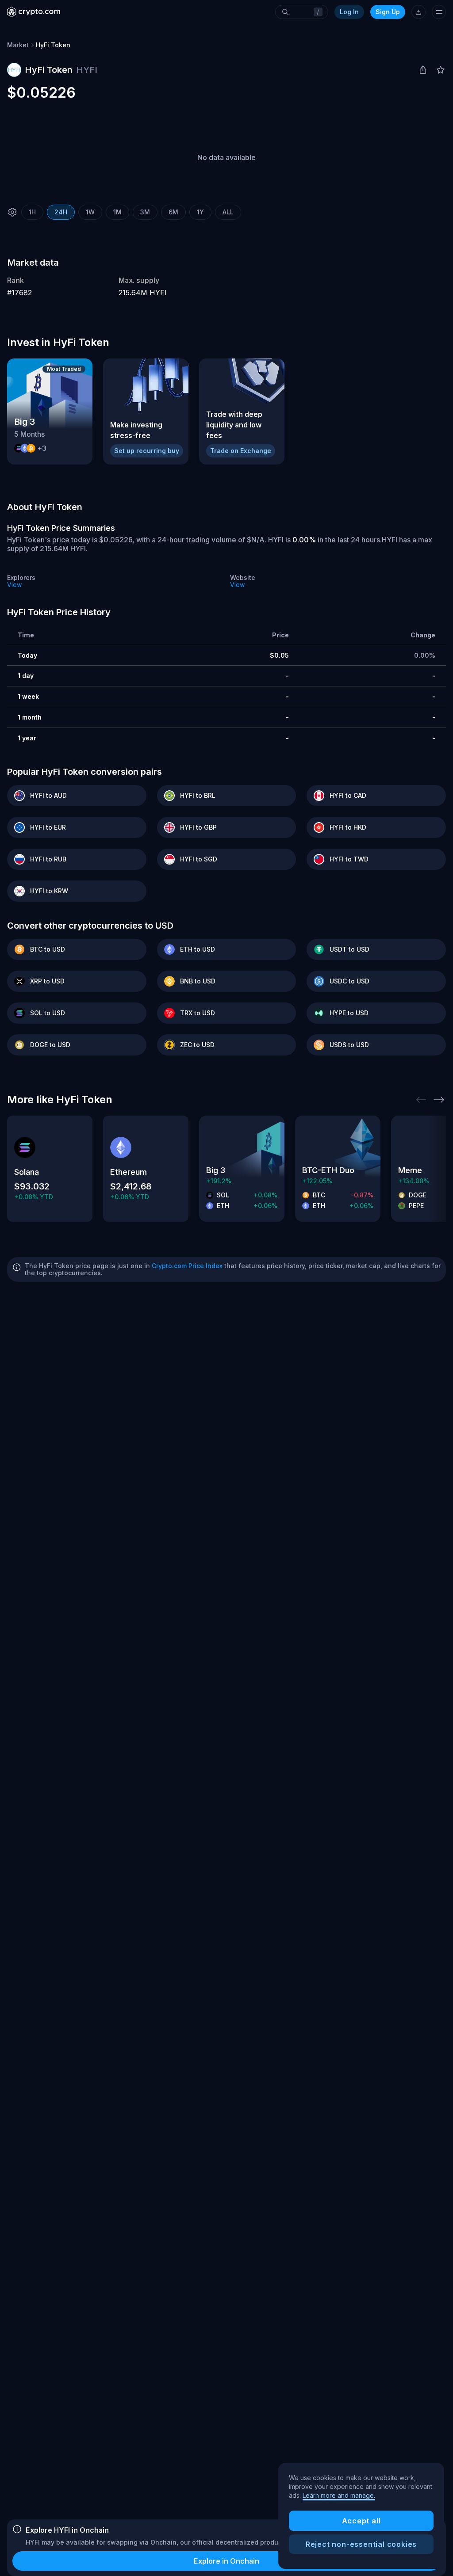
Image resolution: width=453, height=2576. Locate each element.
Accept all (361, 2521)
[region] (361, 2516)
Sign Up (388, 12)
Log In (349, 12)
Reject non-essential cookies (361, 2544)
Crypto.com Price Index (187, 1266)
